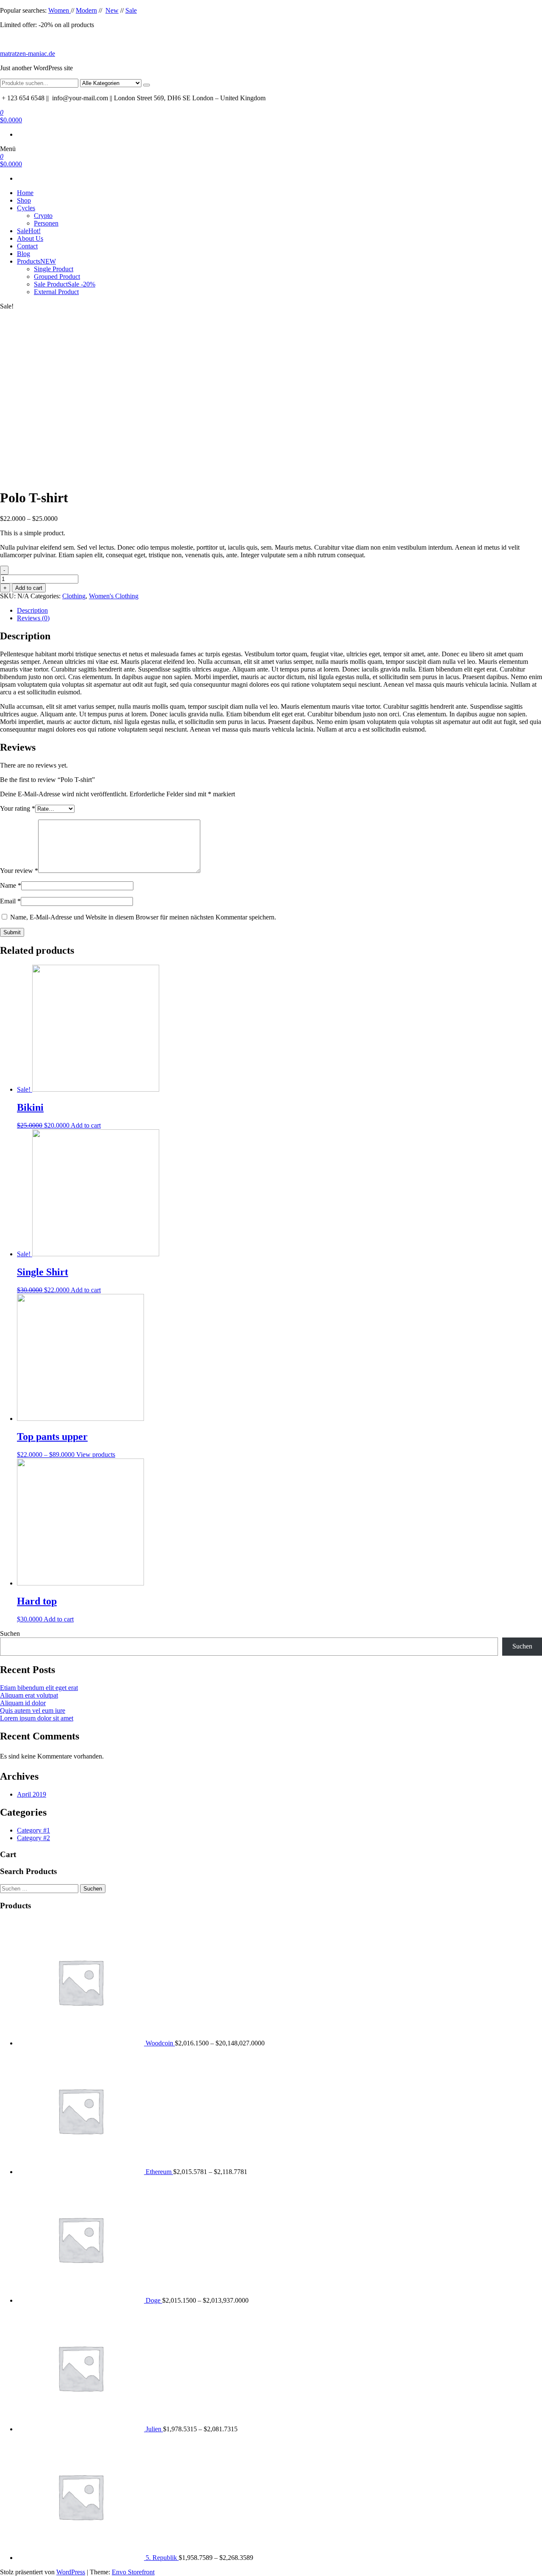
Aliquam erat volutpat (29, 1695)
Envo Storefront (133, 2572)
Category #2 (33, 1838)
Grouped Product (57, 277)
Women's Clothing (114, 596)
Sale (131, 10)
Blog (24, 254)
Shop (24, 200)
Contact (27, 246)
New (112, 10)
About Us (30, 238)
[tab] (279, 611)
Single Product (54, 269)
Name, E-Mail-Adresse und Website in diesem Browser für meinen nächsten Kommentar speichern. (143, 917)
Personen (46, 223)
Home (25, 193)
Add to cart (29, 588)
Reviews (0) (33, 618)
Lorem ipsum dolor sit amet (37, 1718)
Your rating (18, 808)
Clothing (74, 596)
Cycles (26, 208)
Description (32, 610)
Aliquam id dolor (23, 1703)
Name (11, 885)
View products (96, 1455)
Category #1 (33, 1830)
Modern (86, 10)
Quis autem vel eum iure (33, 1710)
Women (59, 10)
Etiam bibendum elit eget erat (39, 1688)
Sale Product (65, 284)
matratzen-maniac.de (28, 54)
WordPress (71, 2572)
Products (36, 261)
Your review (19, 871)
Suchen (10, 1633)
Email (10, 901)
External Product (56, 292)
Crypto (43, 216)
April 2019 (32, 1794)
